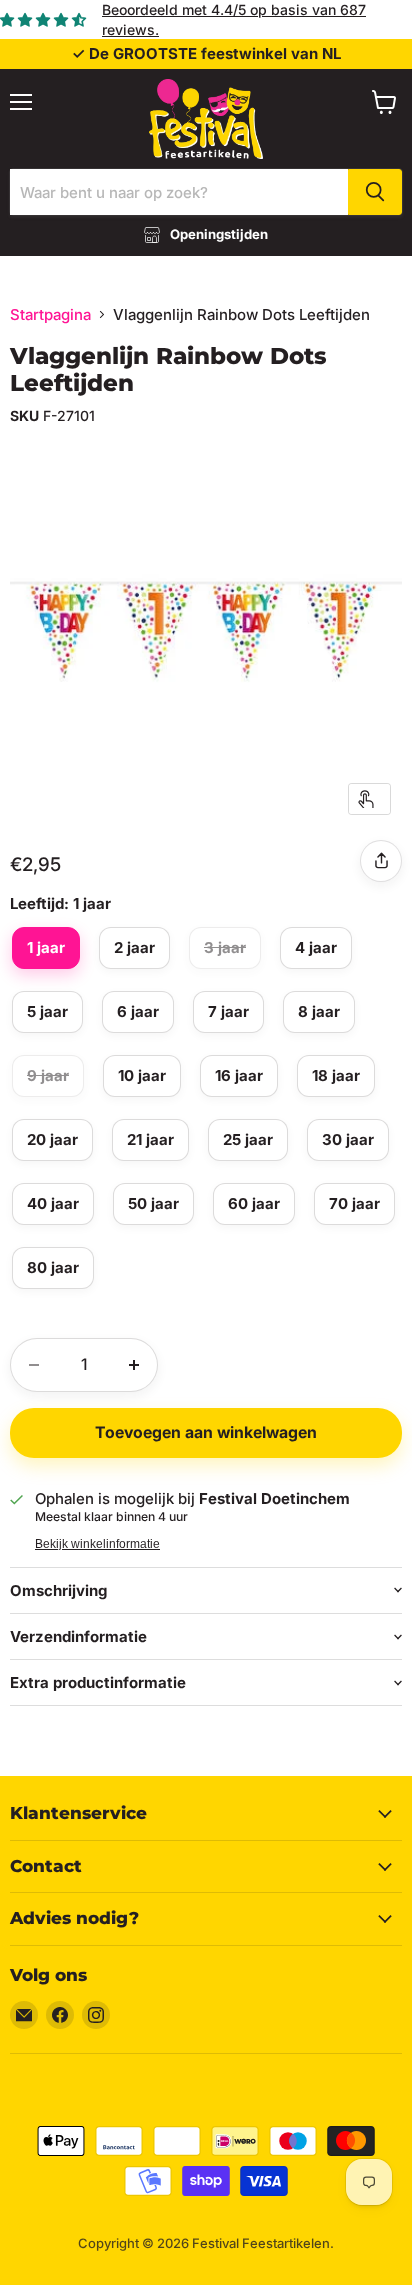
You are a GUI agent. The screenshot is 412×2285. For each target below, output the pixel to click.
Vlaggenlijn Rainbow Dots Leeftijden (168, 369)
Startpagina (50, 314)
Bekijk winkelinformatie (97, 1544)
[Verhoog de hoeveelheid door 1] (134, 1365)
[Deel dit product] (381, 861)
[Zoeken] (375, 192)
